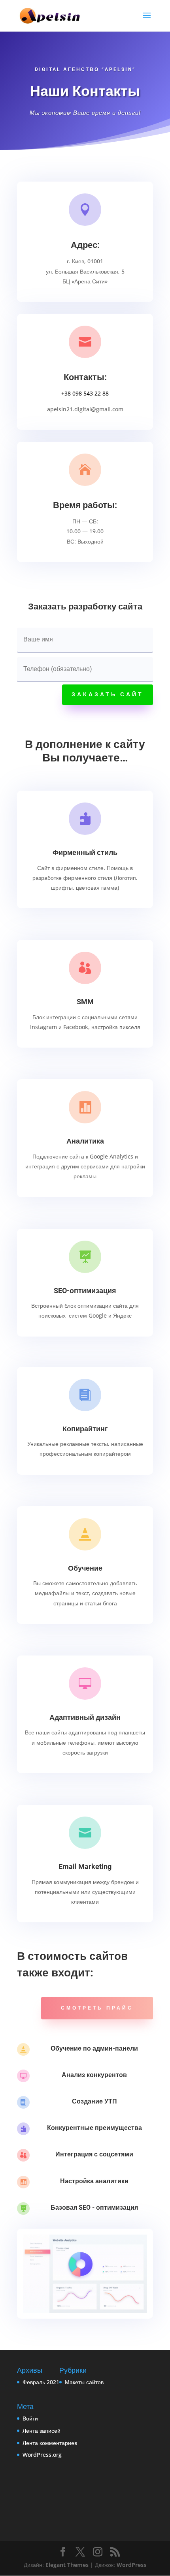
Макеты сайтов (84, 2382)
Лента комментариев (50, 2443)
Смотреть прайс (97, 2008)
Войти (30, 2418)
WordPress (131, 2565)
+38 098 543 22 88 (85, 393)
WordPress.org (42, 2455)
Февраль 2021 (41, 2382)
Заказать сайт (108, 694)
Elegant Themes (67, 2565)
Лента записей (42, 2431)
